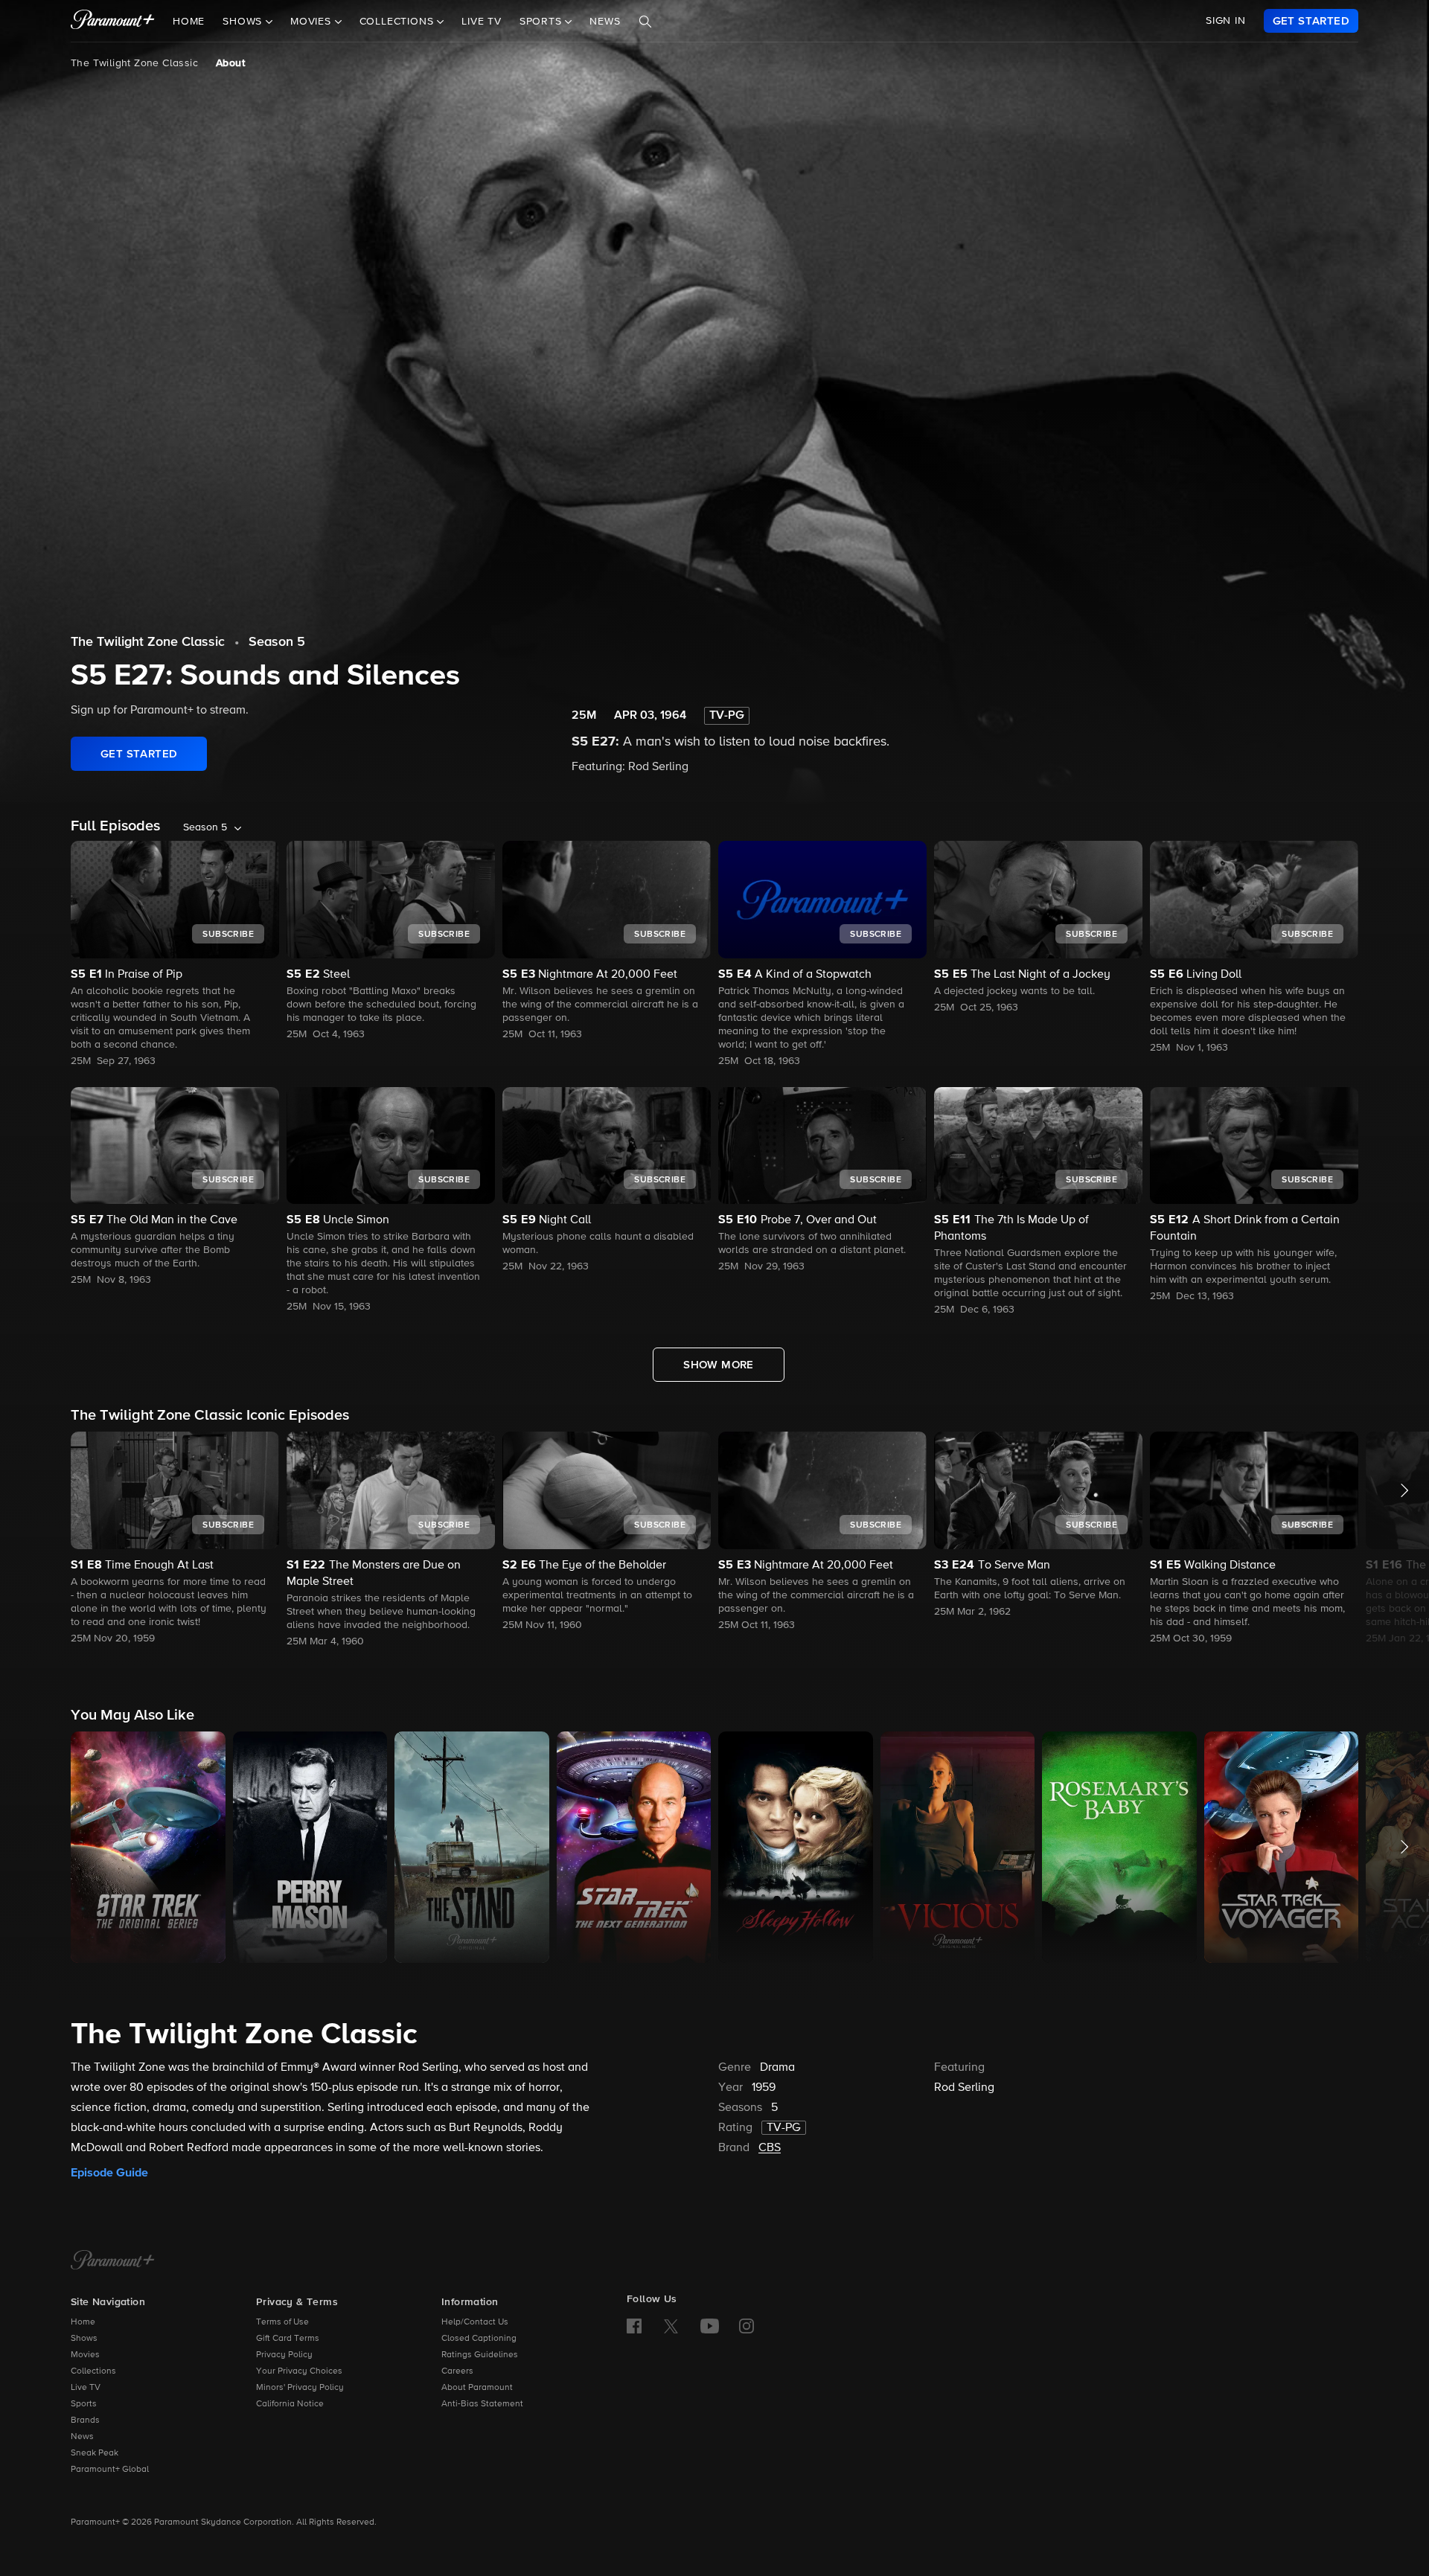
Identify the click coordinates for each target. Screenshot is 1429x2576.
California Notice (290, 2404)
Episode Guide (109, 2173)
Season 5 (277, 642)
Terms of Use (282, 2322)
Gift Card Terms (288, 2339)
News (605, 22)
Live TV (482, 22)
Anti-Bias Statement (482, 2404)
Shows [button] (244, 22)
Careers (457, 2371)
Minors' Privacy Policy (300, 2388)
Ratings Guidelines (480, 2355)
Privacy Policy (284, 2355)
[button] (175, 1539)
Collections (93, 2371)
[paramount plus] (113, 21)
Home (189, 22)
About (230, 63)
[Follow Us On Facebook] (634, 2326)
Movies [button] (313, 22)
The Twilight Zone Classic (134, 63)
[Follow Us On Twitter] (671, 2325)
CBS (770, 2148)
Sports (84, 2404)
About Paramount (477, 2388)
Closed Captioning (479, 2339)
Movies (85, 2355)
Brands (85, 2420)
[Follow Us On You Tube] (710, 2326)
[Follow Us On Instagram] (747, 2326)
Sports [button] (543, 22)
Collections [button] (399, 22)
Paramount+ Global (110, 2470)
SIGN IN (1226, 21)
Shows (84, 2339)
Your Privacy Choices (299, 2371)
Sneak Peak (95, 2453)
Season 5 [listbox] (205, 827)
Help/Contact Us (475, 2322)
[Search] (645, 22)
